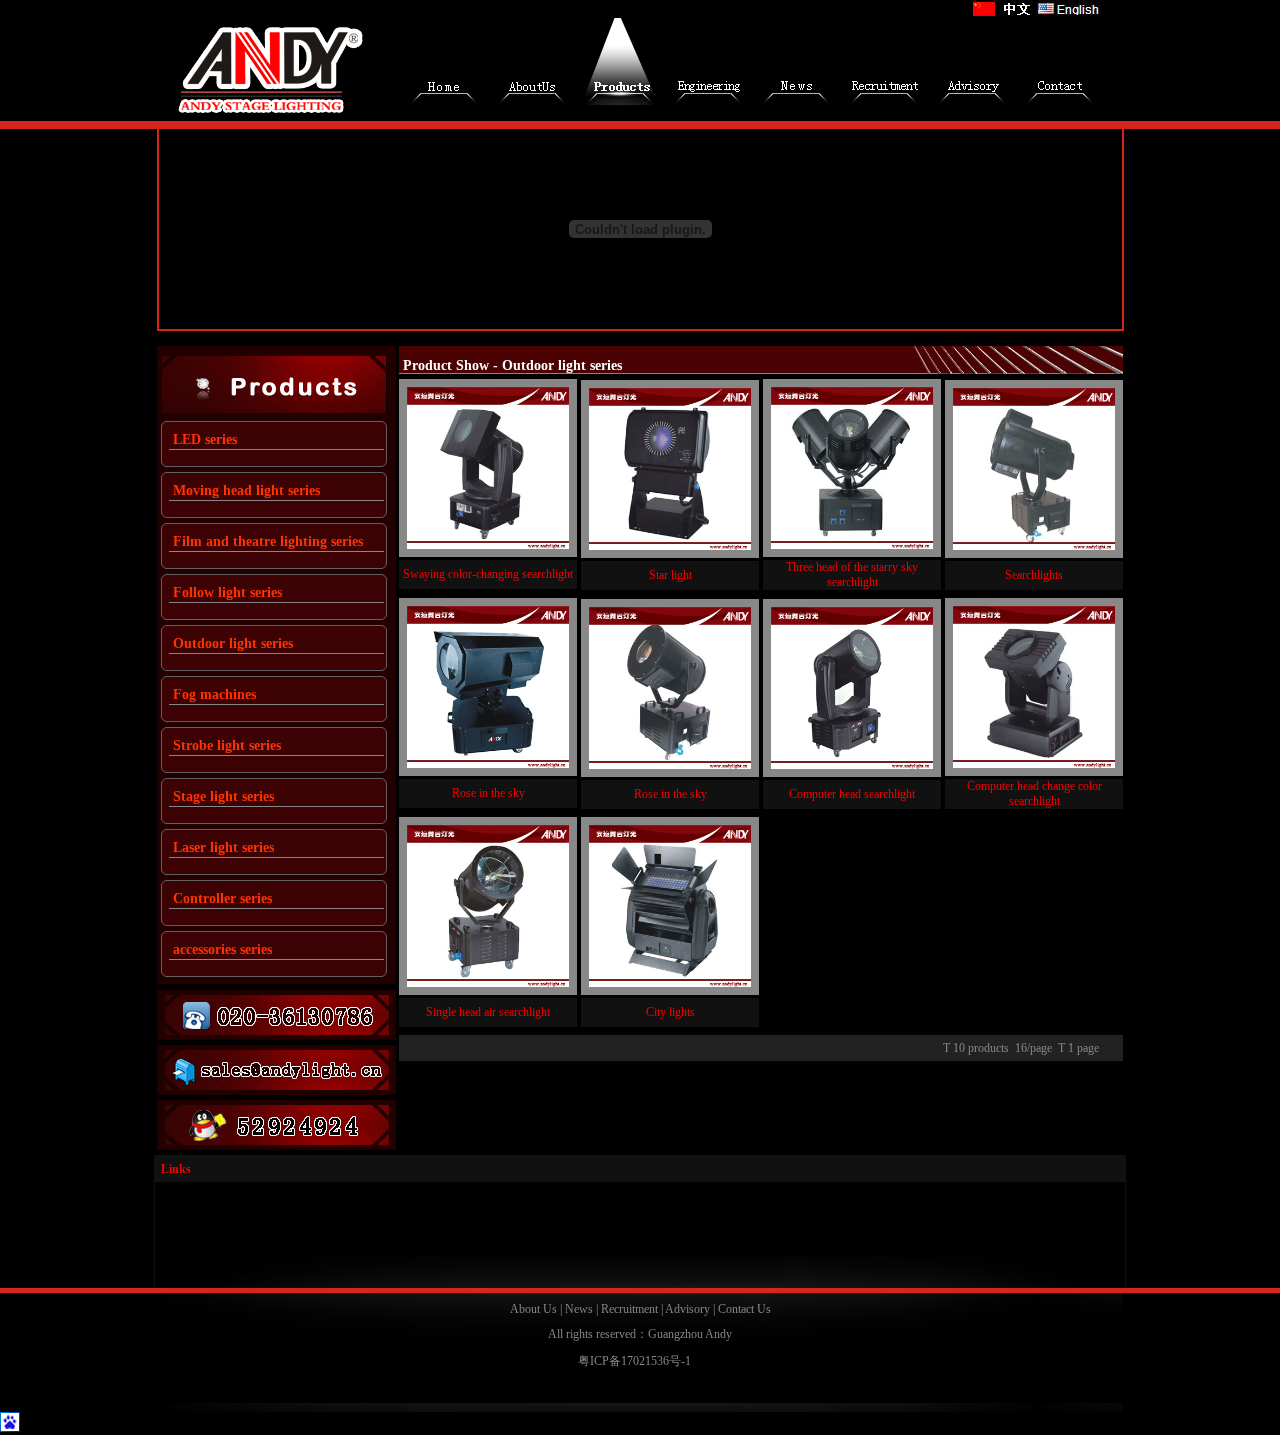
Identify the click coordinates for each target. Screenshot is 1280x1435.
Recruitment (629, 1309)
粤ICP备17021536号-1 (634, 1361)
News (579, 1309)
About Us (533, 1309)
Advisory (687, 1309)
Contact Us (744, 1309)
